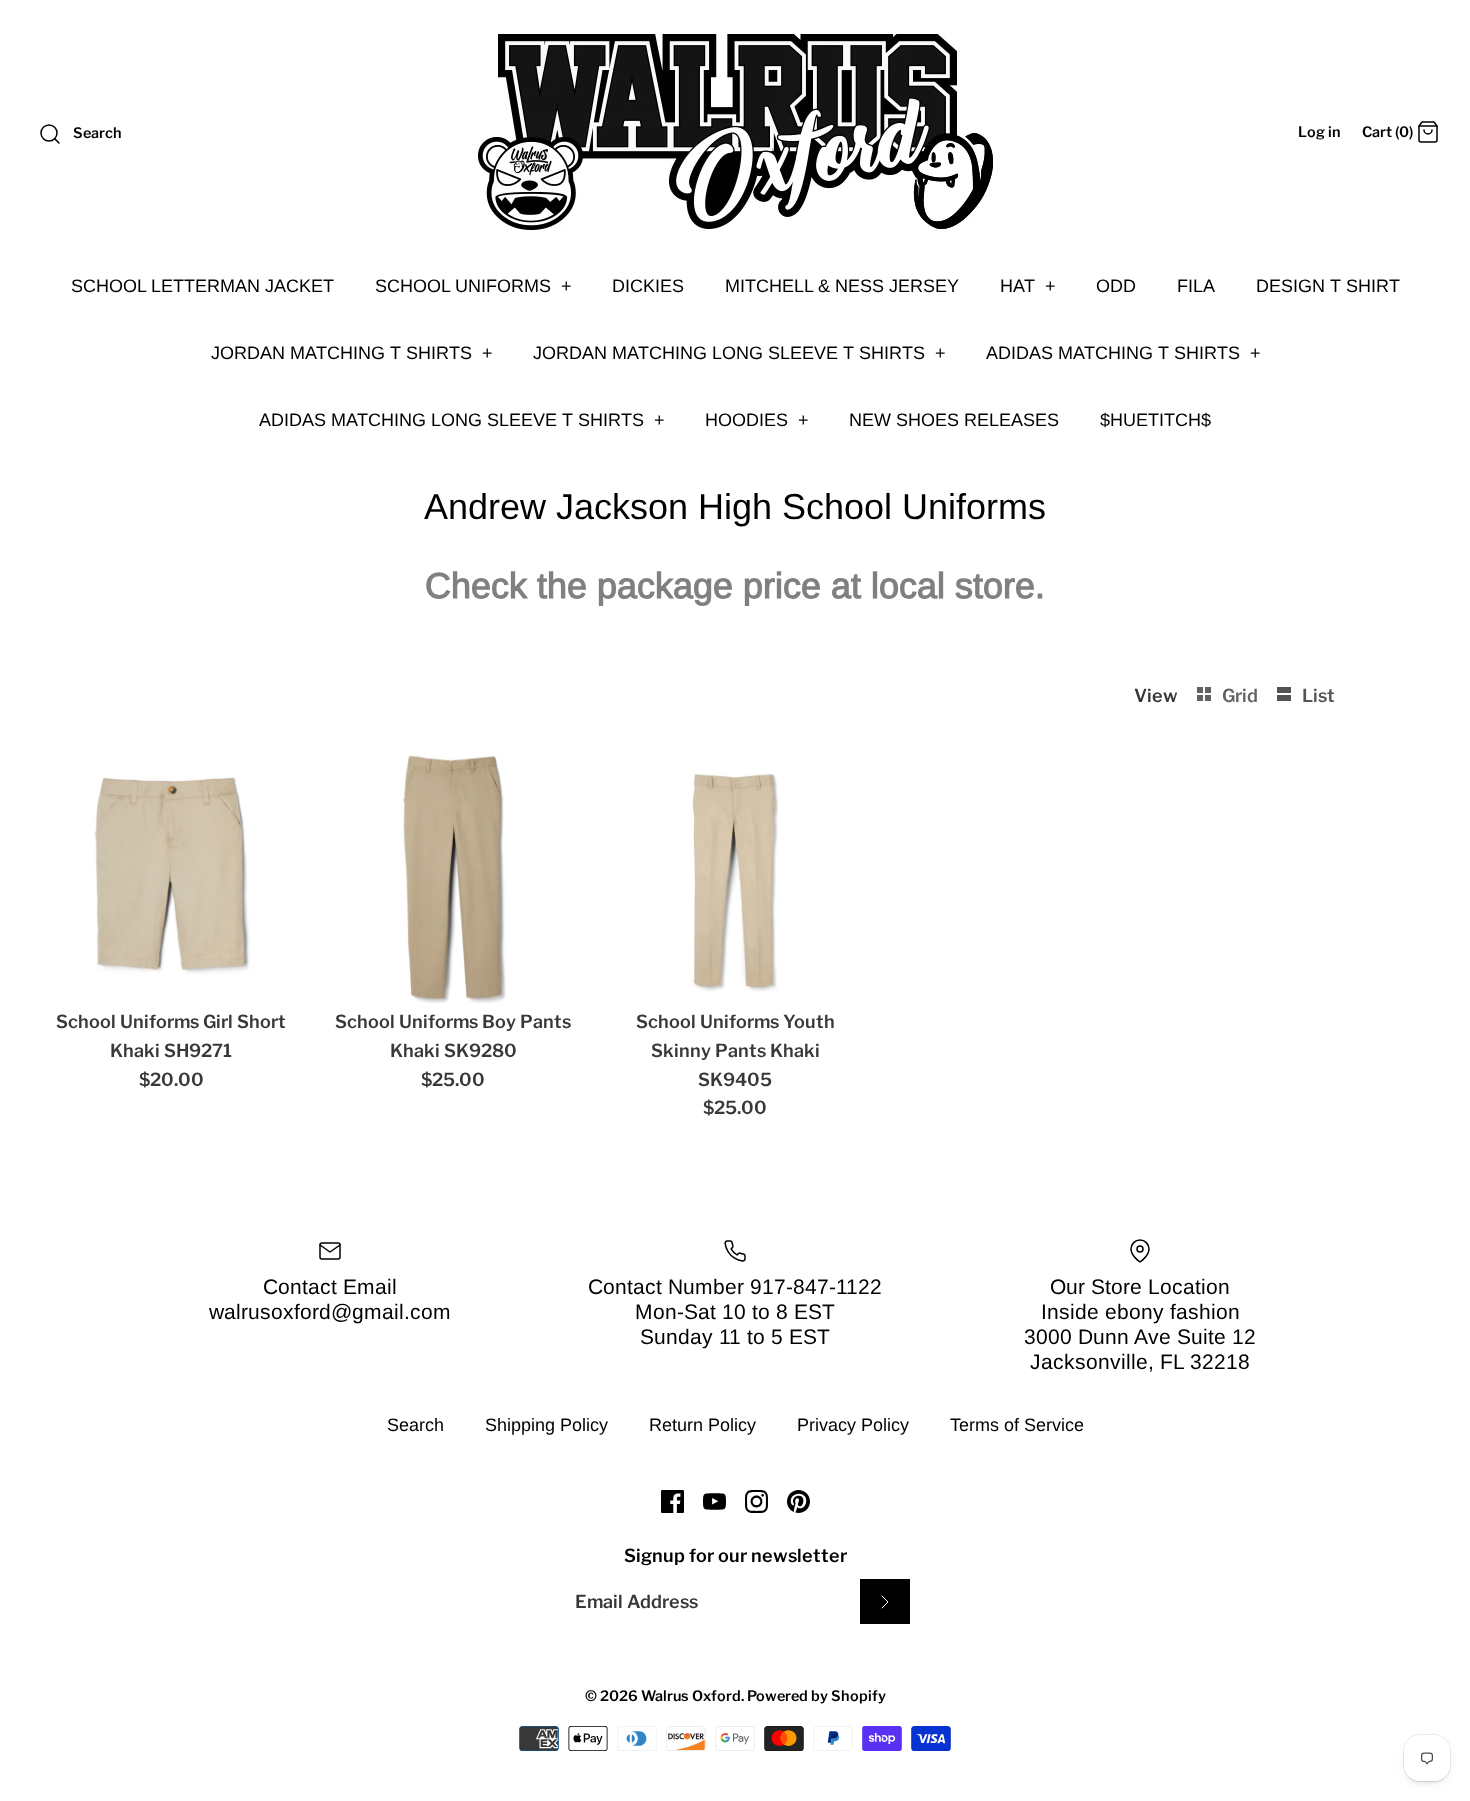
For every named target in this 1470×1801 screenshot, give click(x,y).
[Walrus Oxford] (735, 132)
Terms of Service (1017, 1425)
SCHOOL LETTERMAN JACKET (202, 286)
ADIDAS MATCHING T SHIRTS (1123, 353)
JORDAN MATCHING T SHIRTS (352, 353)
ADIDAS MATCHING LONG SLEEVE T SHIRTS (462, 420)
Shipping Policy (546, 1425)
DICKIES (648, 286)
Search (415, 1425)
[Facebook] (672, 1501)
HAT (1028, 286)
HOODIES (757, 420)
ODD (1116, 286)
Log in (1319, 132)
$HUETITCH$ (1155, 420)
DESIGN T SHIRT (1328, 286)
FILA (1196, 286)
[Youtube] (714, 1501)
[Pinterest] (798, 1501)
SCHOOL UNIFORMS (473, 286)
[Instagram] (756, 1501)
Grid (1242, 695)
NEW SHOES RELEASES (954, 420)
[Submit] (885, 1601)
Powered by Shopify (816, 1696)
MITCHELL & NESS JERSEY (842, 286)
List (1318, 695)
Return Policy (702, 1425)
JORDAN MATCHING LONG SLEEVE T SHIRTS (739, 353)
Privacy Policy (853, 1425)
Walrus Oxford (691, 1696)
